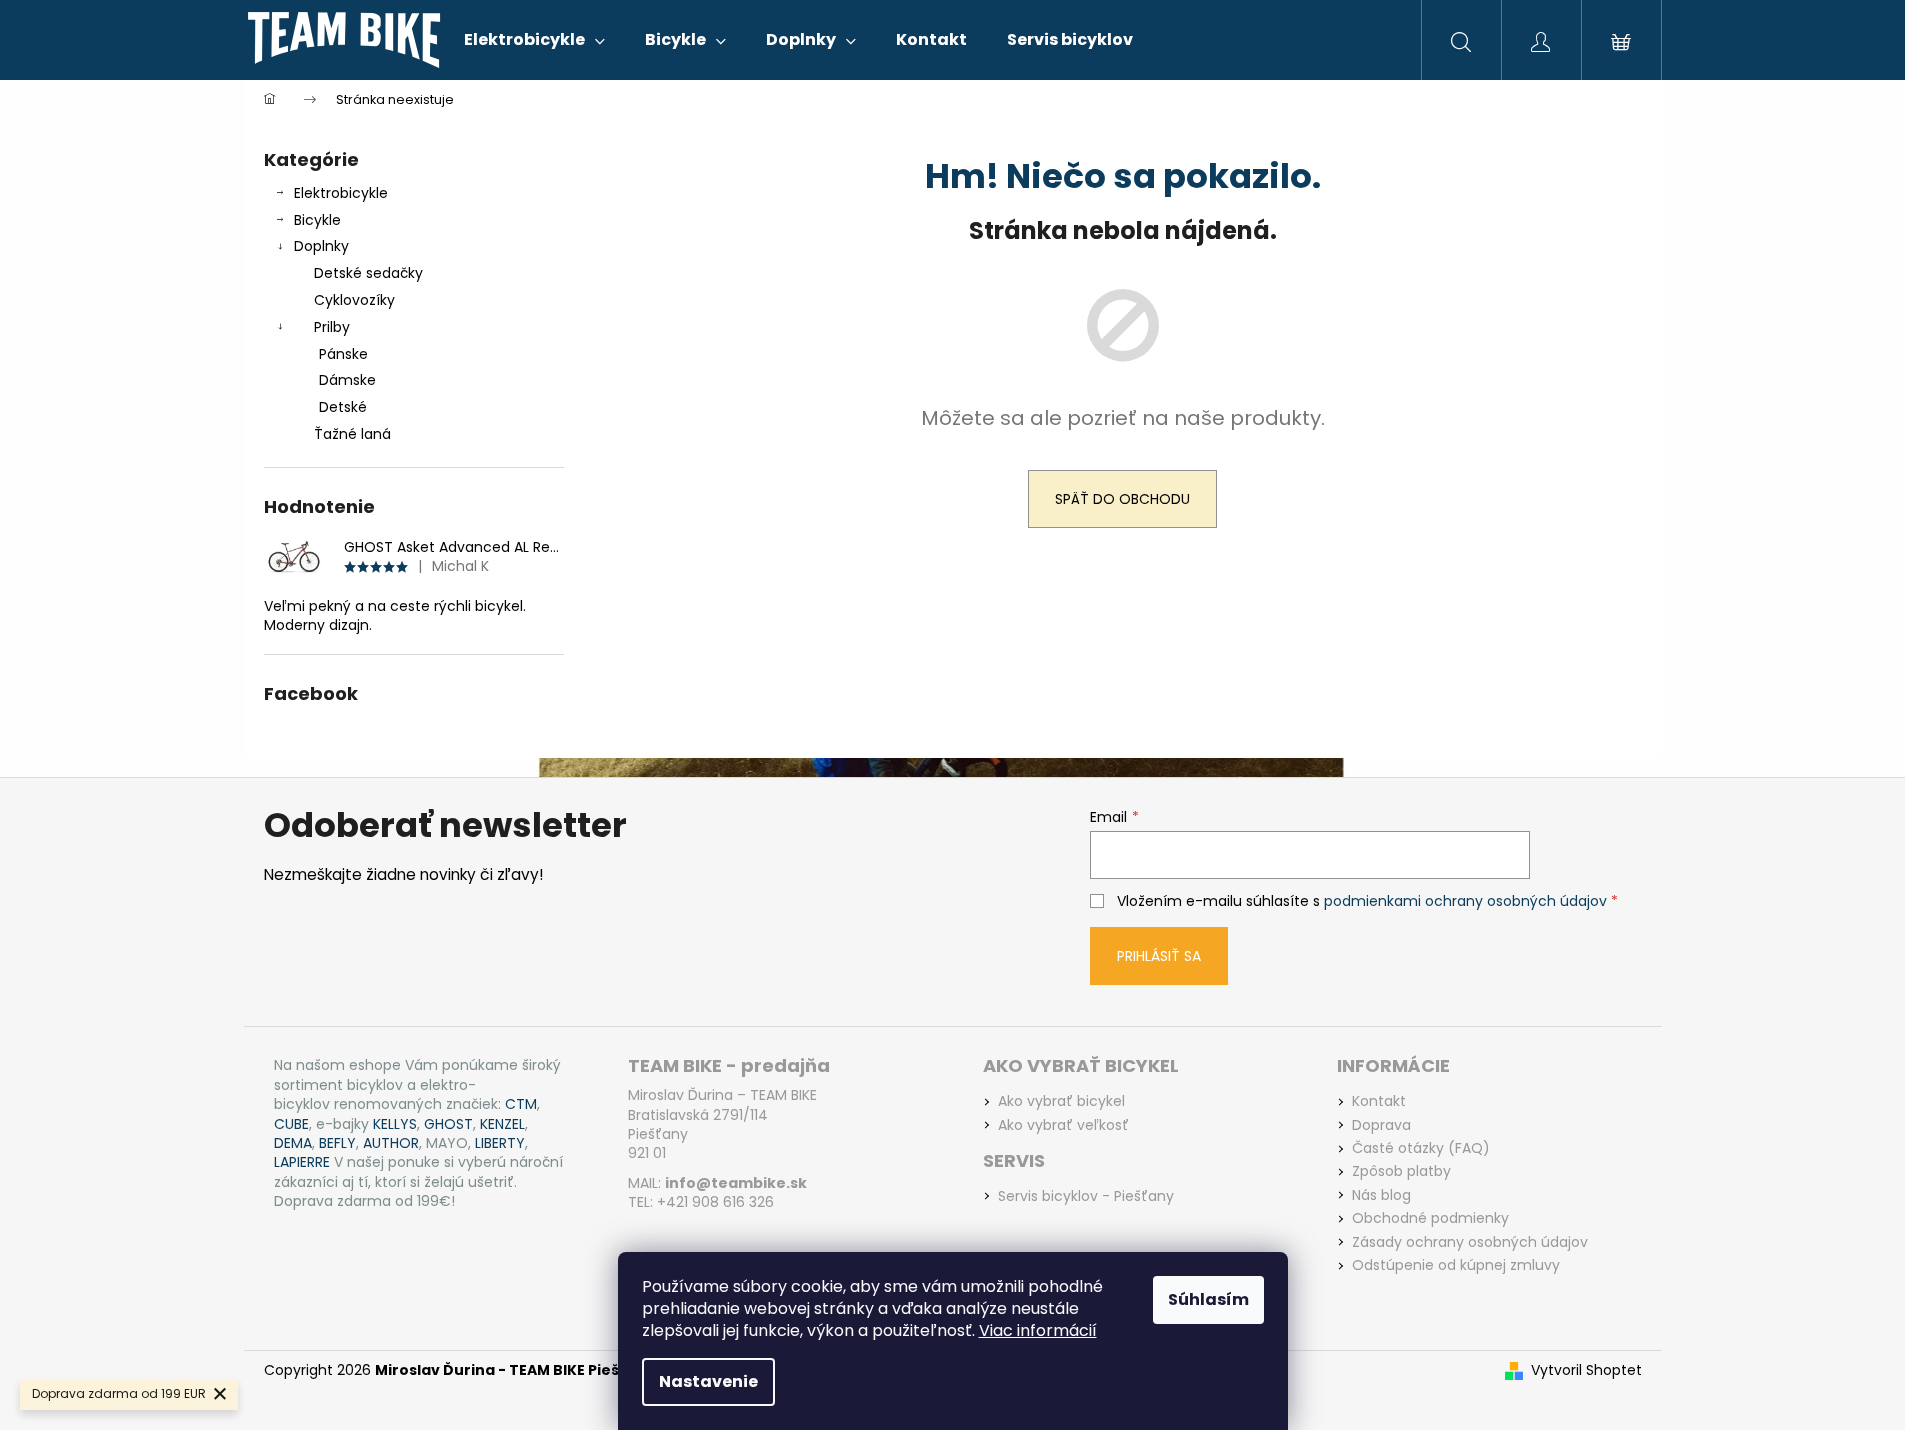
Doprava (1381, 1125)
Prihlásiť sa (1159, 956)
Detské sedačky (368, 273)
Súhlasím (1208, 1299)
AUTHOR (391, 1143)
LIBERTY (500, 1143)
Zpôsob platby (1401, 1171)
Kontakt (1379, 1101)
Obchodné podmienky (1430, 1218)
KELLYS (395, 1124)
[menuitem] (534, 40)
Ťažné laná (352, 434)
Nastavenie (708, 1381)
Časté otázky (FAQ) (1421, 1148)
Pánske (343, 354)
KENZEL (502, 1124)
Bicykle (317, 220)
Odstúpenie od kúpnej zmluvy (1456, 1265)
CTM (521, 1104)
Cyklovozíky (354, 300)
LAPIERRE (302, 1162)
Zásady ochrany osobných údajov (1470, 1242)
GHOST (448, 1124)
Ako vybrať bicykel (1061, 1101)
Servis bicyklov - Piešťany (1086, 1196)
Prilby (332, 327)
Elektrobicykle (341, 193)
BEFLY (337, 1143)
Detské (343, 407)
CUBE (291, 1124)
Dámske (347, 380)
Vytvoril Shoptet (1586, 1370)
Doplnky (321, 246)
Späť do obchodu (1122, 499)
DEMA (293, 1143)
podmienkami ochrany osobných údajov (1465, 901)
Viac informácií (1038, 1330)
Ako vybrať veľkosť (1063, 1125)
